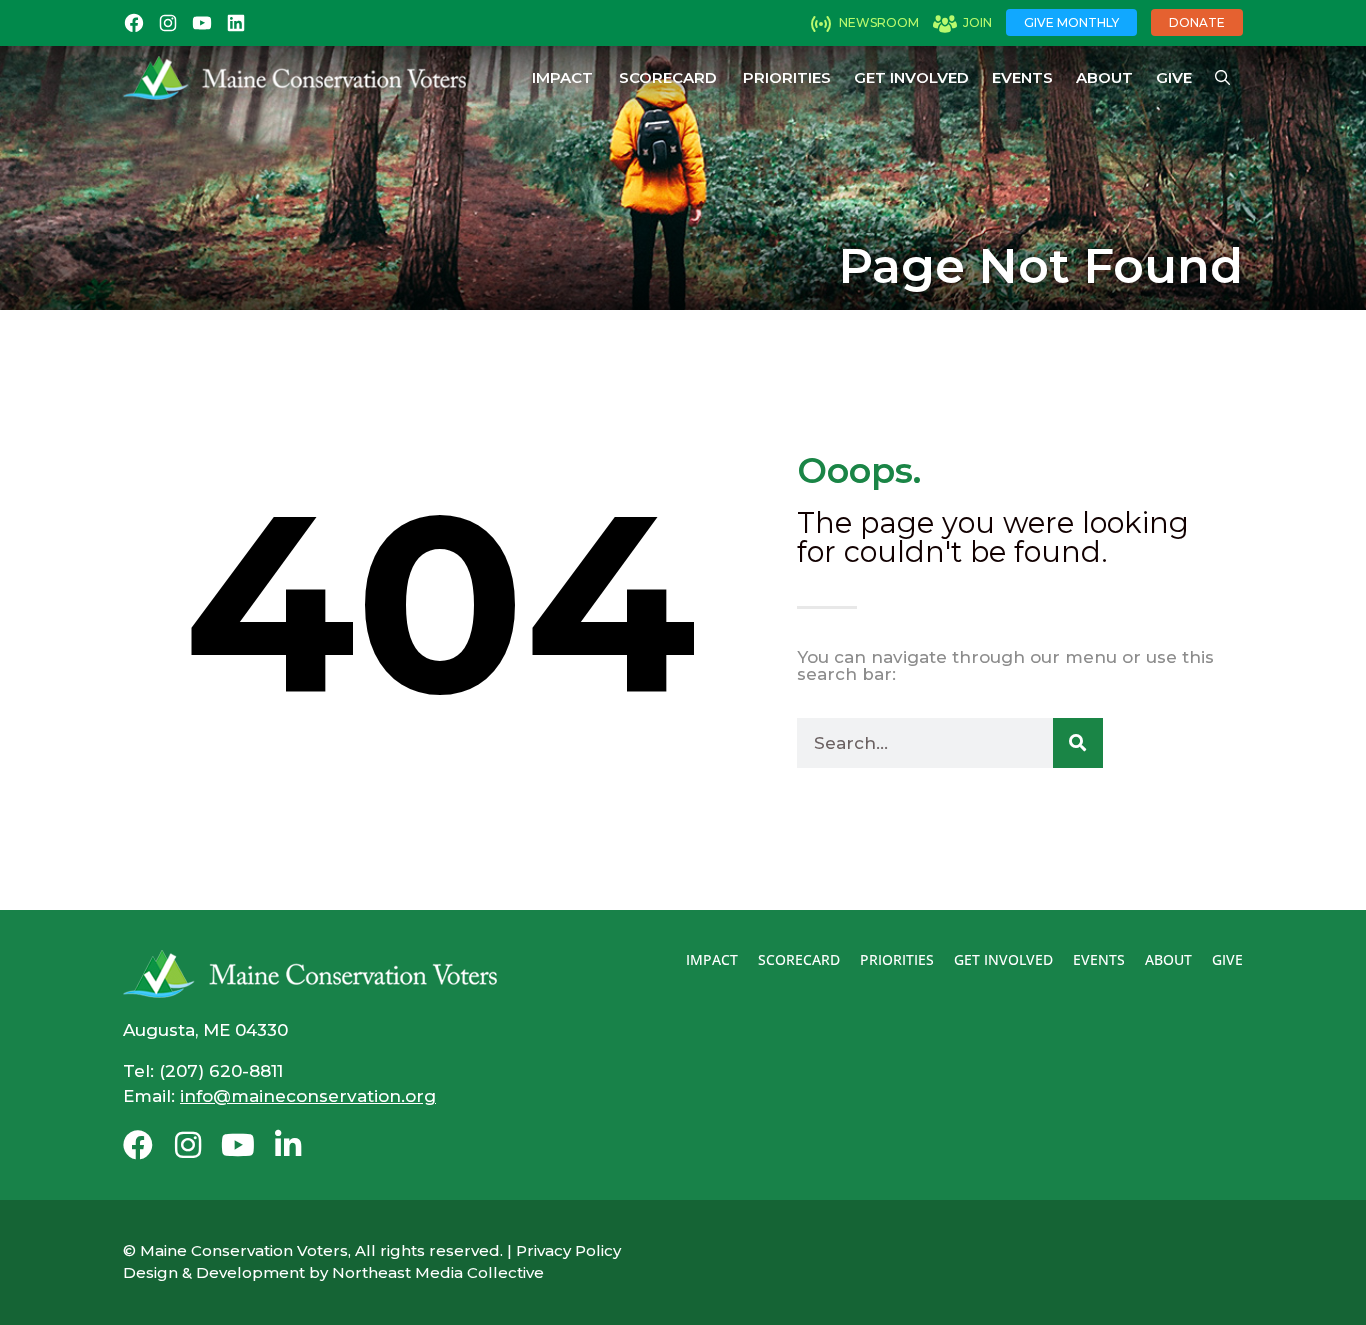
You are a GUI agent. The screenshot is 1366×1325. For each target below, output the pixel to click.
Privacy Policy (568, 1250)
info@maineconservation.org (308, 1096)
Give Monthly (1071, 22)
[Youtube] (238, 1145)
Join (977, 22)
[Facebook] (138, 1145)
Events (1022, 77)
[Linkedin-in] (288, 1145)
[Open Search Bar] (1222, 78)
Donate (1197, 22)
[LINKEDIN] (236, 23)
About (1104, 77)
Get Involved (911, 77)
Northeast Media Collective (438, 1272)
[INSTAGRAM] (168, 23)
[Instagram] (188, 1145)
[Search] (1078, 743)
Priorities (787, 77)
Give (1174, 77)
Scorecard (668, 77)
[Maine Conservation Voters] (294, 78)
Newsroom (879, 22)
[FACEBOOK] (134, 23)
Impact (562, 77)
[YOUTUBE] (202, 23)
